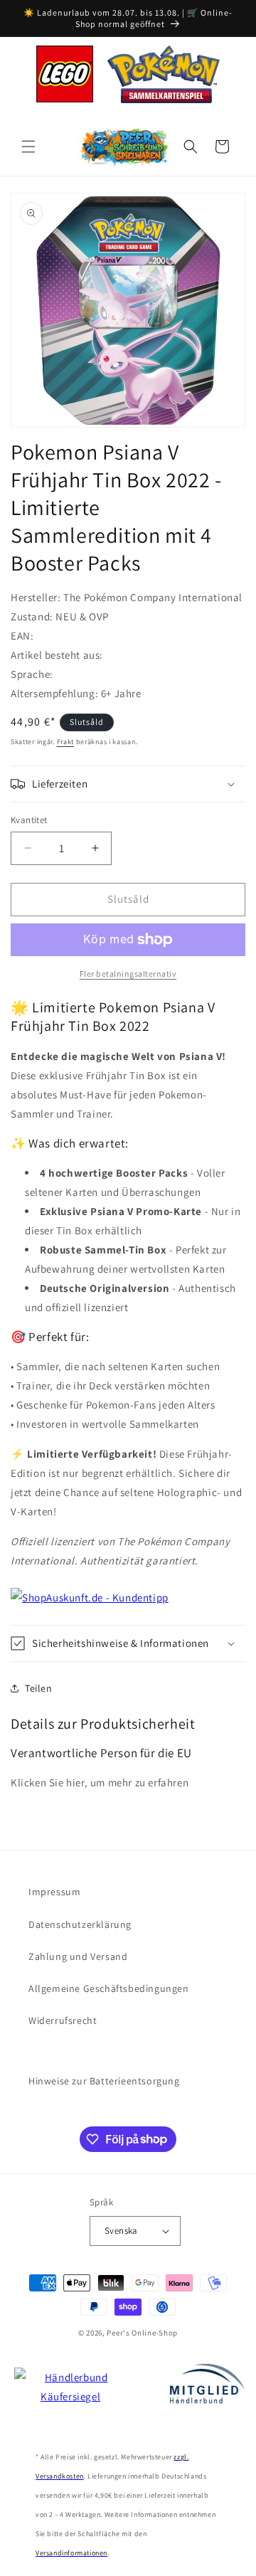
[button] (28, 147)
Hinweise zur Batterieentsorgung (104, 2081)
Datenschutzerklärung (80, 1924)
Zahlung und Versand (78, 1956)
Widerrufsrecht (63, 2020)
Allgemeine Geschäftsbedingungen (109, 1988)
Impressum (54, 1892)
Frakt (66, 742)
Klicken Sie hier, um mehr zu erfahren (100, 1782)
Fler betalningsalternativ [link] (128, 974)
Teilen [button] (39, 1688)
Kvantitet (29, 820)
